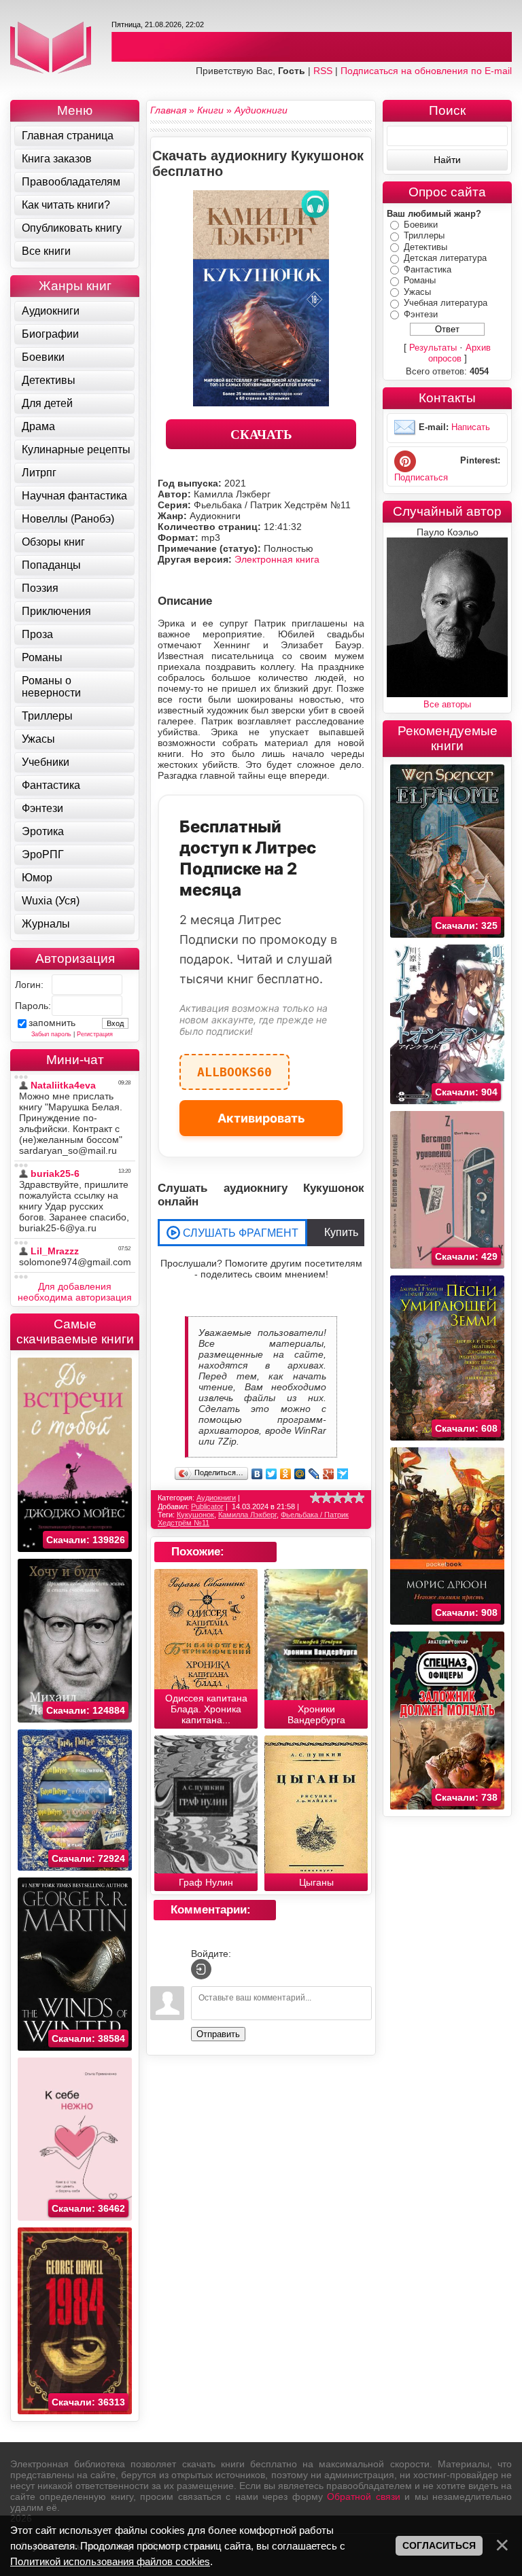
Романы (420, 280)
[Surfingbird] (343, 1474)
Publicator (207, 1506)
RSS (323, 71)
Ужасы (417, 292)
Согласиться (439, 2545)
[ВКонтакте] (257, 1474)
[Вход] (201, 1969)
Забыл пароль (51, 1034)
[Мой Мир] (300, 1474)
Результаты (433, 348)
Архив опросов (460, 353)
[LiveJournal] (314, 1474)
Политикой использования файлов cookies (110, 2561)
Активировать (261, 1118)
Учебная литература (446, 303)
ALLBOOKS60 (234, 1066)
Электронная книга (277, 559)
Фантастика (428, 269)
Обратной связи (363, 2496)
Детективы (425, 247)
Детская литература (445, 258)
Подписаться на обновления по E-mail (426, 71)
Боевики (421, 225)
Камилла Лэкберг (247, 1515)
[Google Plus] (329, 1474)
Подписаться (421, 477)
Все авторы (447, 704)
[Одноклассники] (286, 1474)
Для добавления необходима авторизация (75, 1292)
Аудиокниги (216, 1498)
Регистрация (95, 1034)
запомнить (52, 1023)
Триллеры (424, 235)
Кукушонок (195, 1515)
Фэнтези (421, 314)
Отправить (218, 2034)
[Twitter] (272, 1474)
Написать (471, 428)
